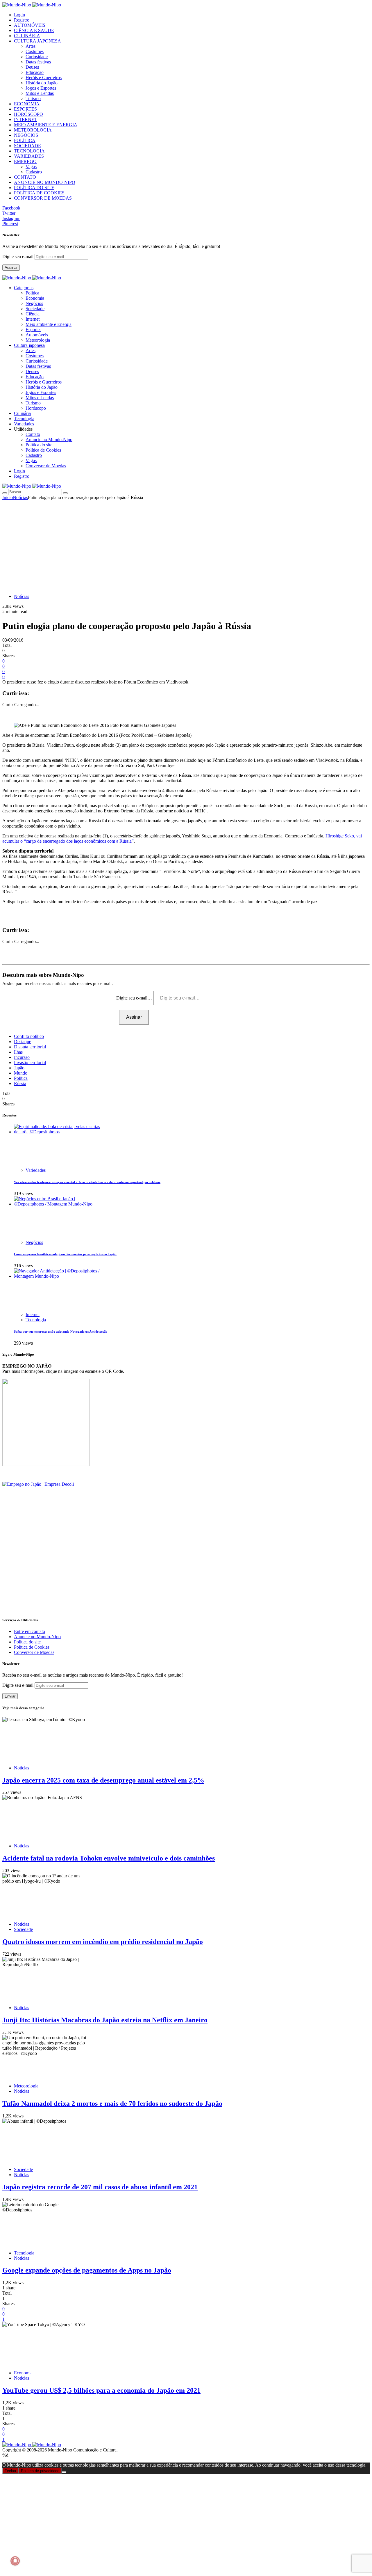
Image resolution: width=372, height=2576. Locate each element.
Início (8, 497)
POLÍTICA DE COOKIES (39, 193)
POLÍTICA (25, 140)
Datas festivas (38, 62)
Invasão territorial (30, 1062)
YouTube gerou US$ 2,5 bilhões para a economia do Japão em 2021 (101, 2390)
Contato (33, 434)
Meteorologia (38, 340)
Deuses (32, 67)
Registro (22, 20)
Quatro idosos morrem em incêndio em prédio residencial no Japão (103, 1942)
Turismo (33, 98)
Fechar (10, 2471)
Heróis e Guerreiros (44, 78)
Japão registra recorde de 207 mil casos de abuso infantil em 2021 (100, 2187)
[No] (64, 2472)
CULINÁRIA (27, 36)
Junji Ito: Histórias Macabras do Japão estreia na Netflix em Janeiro (105, 2020)
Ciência (33, 314)
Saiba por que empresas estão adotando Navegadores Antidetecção (61, 1332)
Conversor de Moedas (46, 466)
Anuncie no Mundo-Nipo (49, 440)
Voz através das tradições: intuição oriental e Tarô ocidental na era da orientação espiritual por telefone (87, 1182)
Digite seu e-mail (18, 256)
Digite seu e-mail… (135, 998)
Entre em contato (29, 1631)
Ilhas (18, 1052)
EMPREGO (25, 161)
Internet (33, 319)
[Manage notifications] (15, 2561)
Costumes (35, 51)
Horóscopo (36, 408)
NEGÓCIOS (26, 135)
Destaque (23, 1042)
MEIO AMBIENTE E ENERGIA (46, 125)
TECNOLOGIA (29, 151)
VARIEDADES (29, 156)
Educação (35, 72)
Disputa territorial (30, 1047)
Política (32, 293)
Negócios (34, 303)
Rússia (20, 1083)
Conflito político (29, 1036)
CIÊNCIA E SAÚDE (34, 30)
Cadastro (34, 172)
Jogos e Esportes (41, 88)
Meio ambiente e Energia (49, 324)
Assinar (11, 268)
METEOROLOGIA (33, 130)
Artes (31, 46)
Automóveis (37, 335)
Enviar (10, 1696)
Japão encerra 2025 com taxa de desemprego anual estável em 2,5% (103, 1780)
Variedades (36, 1170)
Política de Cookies (43, 450)
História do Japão (42, 83)
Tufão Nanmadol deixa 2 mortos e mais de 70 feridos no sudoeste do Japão (112, 2103)
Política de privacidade (40, 2471)
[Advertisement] (186, 544)
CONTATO (25, 177)
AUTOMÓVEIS (30, 25)
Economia (35, 298)
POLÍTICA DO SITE (34, 188)
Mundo (21, 1073)
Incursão (22, 1057)
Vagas (31, 167)
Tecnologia (36, 1320)
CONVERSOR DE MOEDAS (43, 198)
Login (19, 15)
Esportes (33, 330)
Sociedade (35, 309)
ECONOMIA (27, 104)
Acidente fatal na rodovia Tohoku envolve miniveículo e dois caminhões (109, 1858)
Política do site (39, 445)
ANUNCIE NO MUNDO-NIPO (45, 182)
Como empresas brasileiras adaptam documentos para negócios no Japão (65, 1254)
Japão (19, 1068)
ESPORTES (25, 109)
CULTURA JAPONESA (37, 41)
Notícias (20, 497)
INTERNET (26, 119)
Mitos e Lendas (40, 93)
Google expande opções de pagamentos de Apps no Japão (87, 2270)
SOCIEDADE (27, 146)
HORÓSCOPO (28, 114)
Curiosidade (37, 57)
